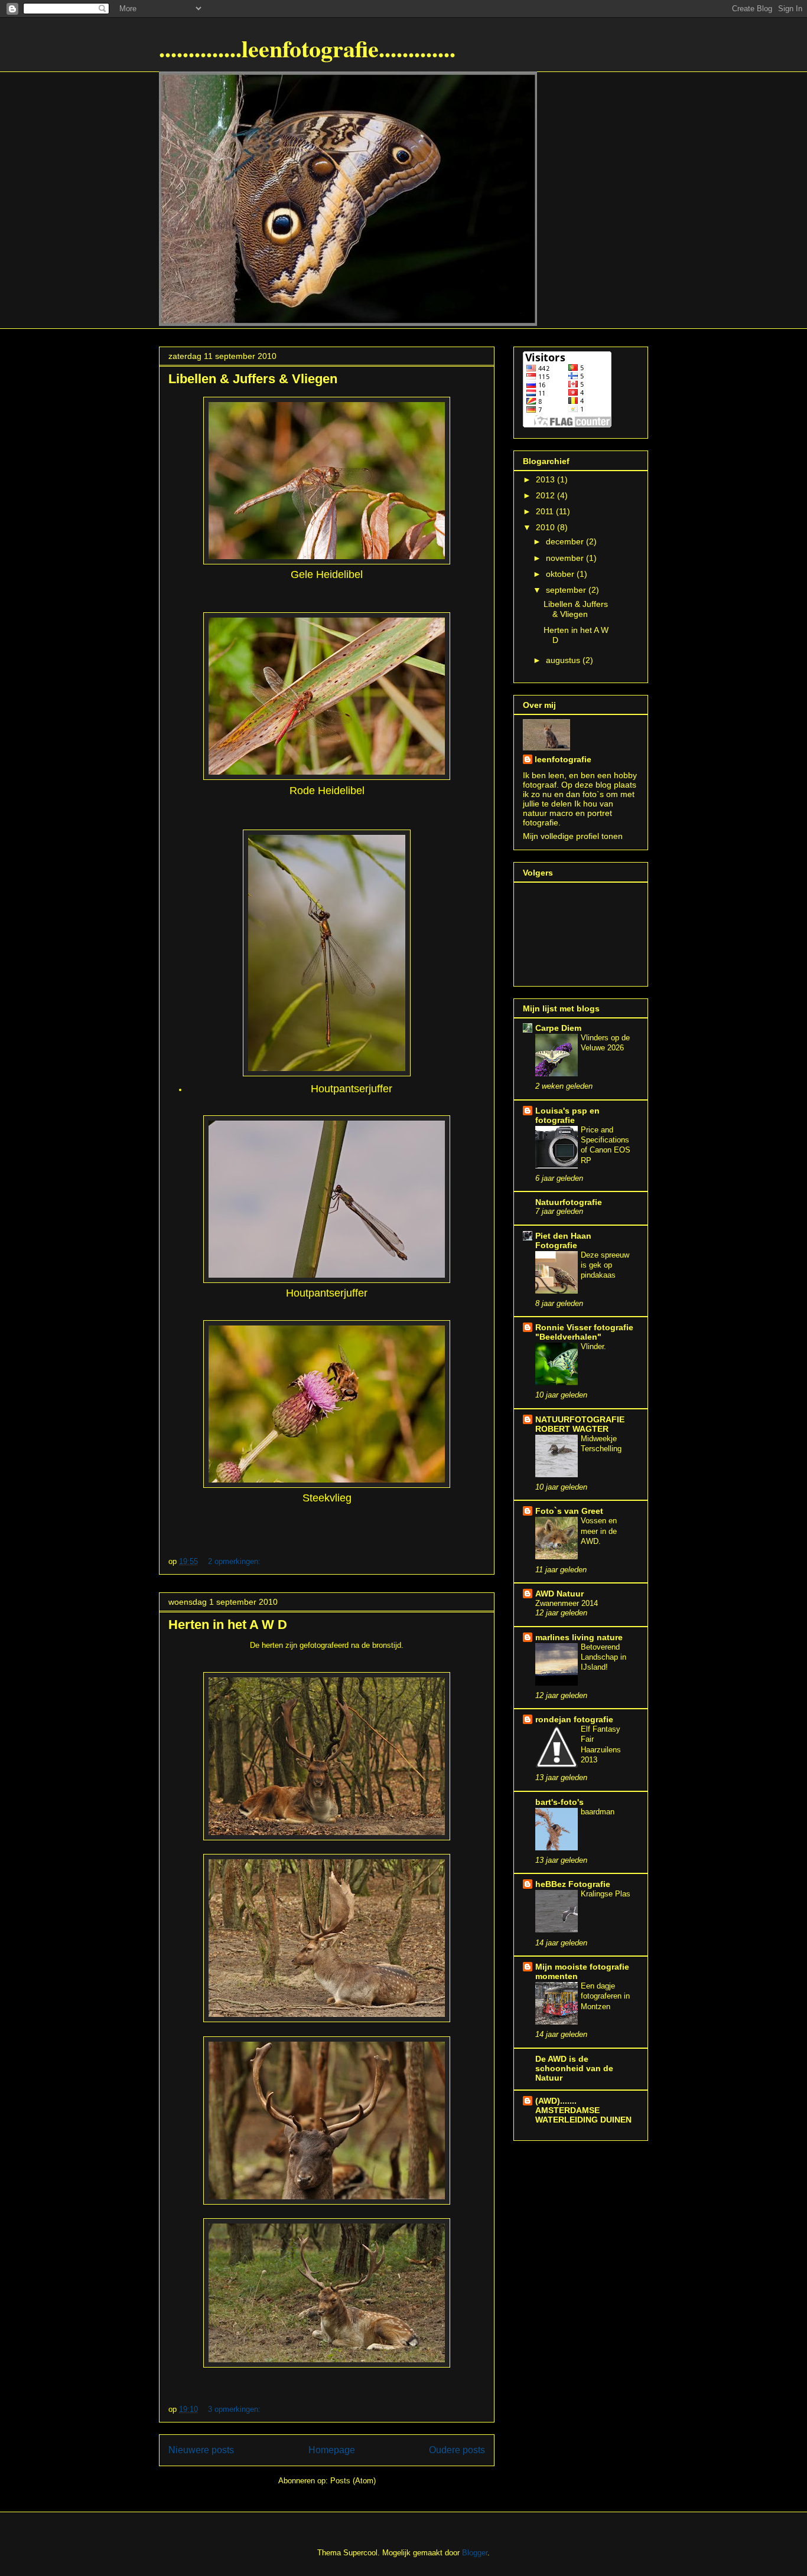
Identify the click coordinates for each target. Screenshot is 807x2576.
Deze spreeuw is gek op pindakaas (605, 1265)
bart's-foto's (559, 1802)
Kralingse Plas (606, 1894)
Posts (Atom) (353, 2481)
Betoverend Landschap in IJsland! (603, 1657)
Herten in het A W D (228, 1625)
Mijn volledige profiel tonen (573, 836)
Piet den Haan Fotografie (563, 1240)
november (566, 558)
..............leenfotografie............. (307, 48)
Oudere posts (457, 2450)
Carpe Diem (558, 1028)
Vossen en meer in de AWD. (599, 1531)
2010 (546, 527)
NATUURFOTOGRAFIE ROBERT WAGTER (580, 1424)
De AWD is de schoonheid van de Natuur (574, 2068)
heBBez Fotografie (573, 1884)
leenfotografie (563, 759)
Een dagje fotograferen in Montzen (605, 1996)
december (566, 541)
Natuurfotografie (569, 1202)
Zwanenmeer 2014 (567, 1603)
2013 (546, 479)
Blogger (475, 2553)
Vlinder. (593, 1346)
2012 (546, 495)
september (567, 590)
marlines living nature (579, 1637)
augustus (564, 660)
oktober (561, 574)
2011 (546, 511)
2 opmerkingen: (235, 1561)
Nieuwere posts (201, 2450)
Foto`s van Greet (569, 1511)
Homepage (332, 2450)
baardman (598, 1812)
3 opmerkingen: (235, 2409)
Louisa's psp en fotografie (567, 1115)
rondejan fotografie (574, 1719)
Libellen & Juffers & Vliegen (253, 379)
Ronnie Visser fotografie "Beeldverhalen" (584, 1332)
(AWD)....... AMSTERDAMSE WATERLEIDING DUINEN (583, 2110)
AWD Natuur (559, 1594)
